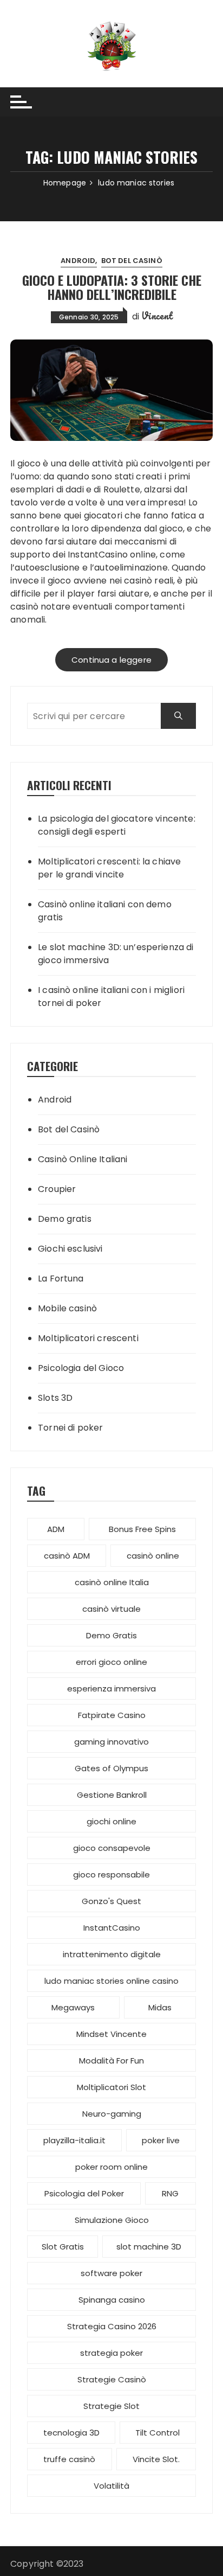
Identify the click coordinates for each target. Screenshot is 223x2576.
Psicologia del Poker (84, 2193)
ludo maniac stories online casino (111, 1981)
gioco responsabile (111, 1875)
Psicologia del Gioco (81, 1368)
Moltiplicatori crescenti (88, 1338)
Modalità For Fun (111, 2061)
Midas (160, 2007)
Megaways (73, 2007)
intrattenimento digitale (112, 1954)
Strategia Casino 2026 (112, 2326)
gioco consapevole (112, 1848)
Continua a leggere (111, 660)
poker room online (111, 2167)
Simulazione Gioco (112, 2220)
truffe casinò (69, 2459)
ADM (56, 1529)
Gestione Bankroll (112, 1795)
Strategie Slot (111, 2406)
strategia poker (111, 2353)
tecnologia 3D (71, 2433)
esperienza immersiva (111, 1689)
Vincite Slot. (156, 2459)
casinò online (153, 1556)
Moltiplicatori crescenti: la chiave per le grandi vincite (109, 868)
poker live (161, 2140)
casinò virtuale (111, 1609)
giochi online (111, 1821)
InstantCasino (98, 555)
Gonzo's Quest (111, 1901)
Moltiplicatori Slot (111, 2087)
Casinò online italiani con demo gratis (105, 911)
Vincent (157, 316)
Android (78, 261)
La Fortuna (61, 1279)
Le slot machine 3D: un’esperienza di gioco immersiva (116, 954)
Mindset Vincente (111, 2034)
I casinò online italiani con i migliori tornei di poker (111, 997)
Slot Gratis (63, 2247)
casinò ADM (67, 1556)
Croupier (57, 1189)
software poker (111, 2273)
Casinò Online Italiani (83, 1159)
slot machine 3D (149, 2247)
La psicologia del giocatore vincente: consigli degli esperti (117, 825)
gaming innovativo (111, 1742)
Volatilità (111, 2486)
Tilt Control (158, 2433)
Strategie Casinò (112, 2379)
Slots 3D (55, 1398)
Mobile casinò (67, 1308)
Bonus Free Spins (142, 1529)
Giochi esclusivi (70, 1249)
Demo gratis (65, 1219)
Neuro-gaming (112, 2114)
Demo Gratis (111, 1635)
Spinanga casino (112, 2300)
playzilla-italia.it (74, 2140)
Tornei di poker (70, 1428)
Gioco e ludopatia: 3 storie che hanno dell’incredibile (112, 287)
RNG (170, 2193)
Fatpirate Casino (112, 1715)
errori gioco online (111, 1662)
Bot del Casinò (132, 261)
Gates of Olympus (111, 1768)
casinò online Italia (112, 1582)
